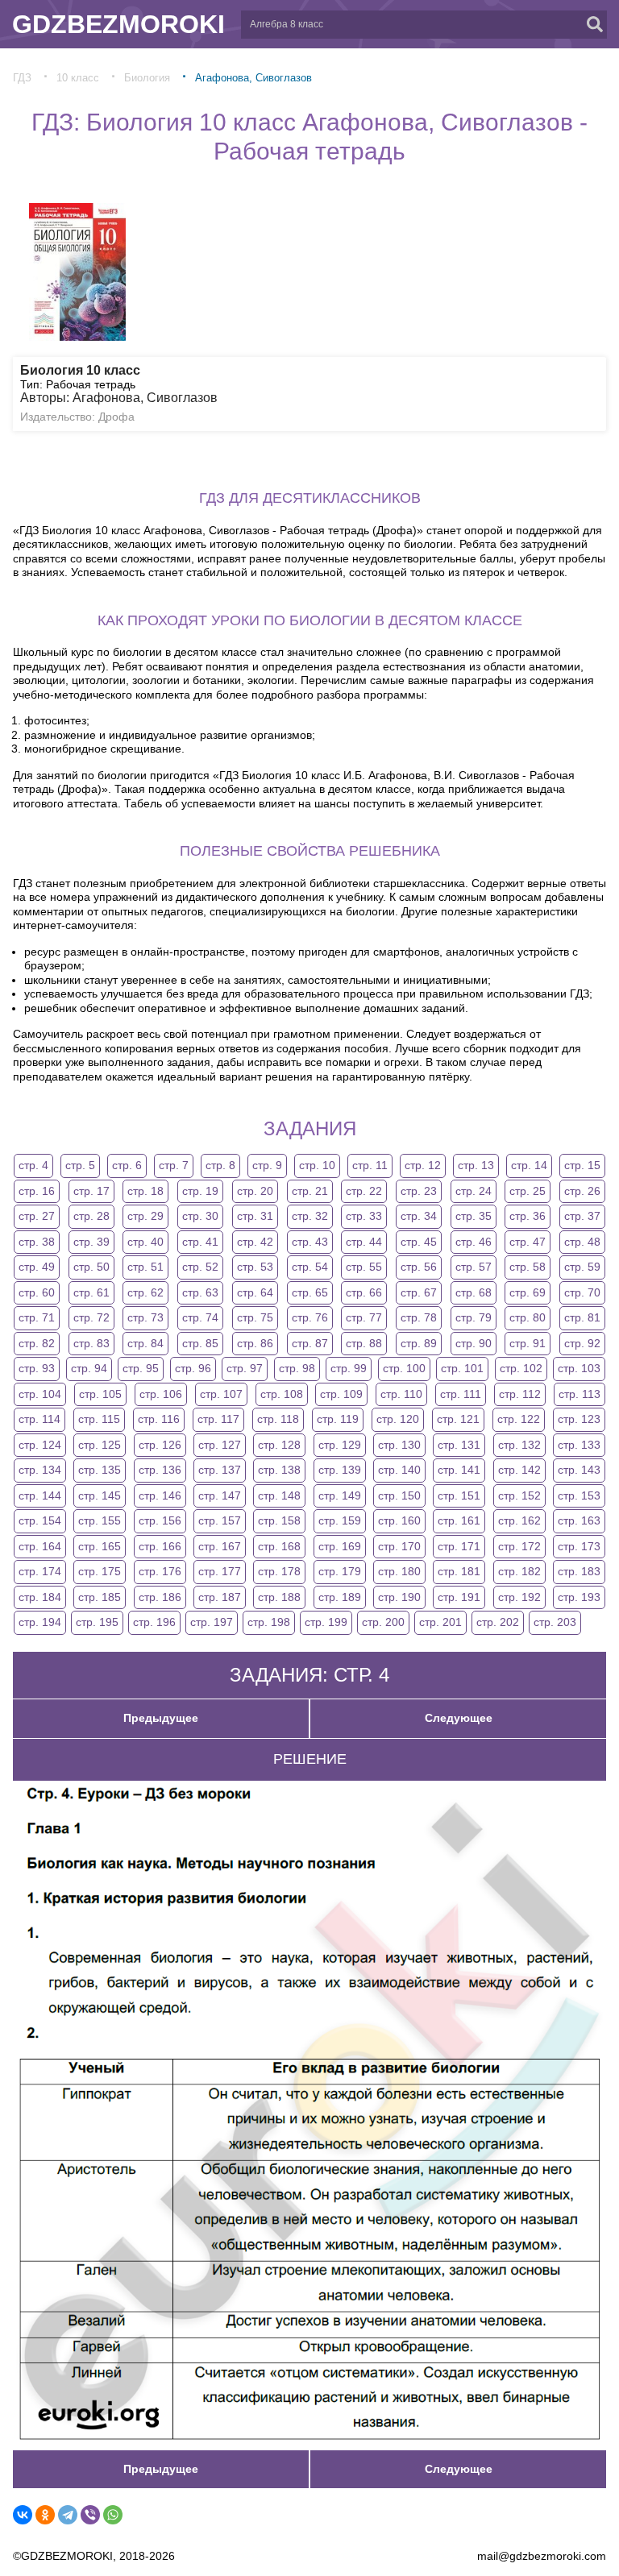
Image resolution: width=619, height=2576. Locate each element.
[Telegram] (68, 2515)
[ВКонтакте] (23, 2515)
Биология (147, 78)
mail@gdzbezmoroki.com (542, 2556)
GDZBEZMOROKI (118, 24)
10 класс (78, 78)
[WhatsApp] (113, 2515)
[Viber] (90, 2515)
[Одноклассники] (45, 2515)
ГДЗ (22, 78)
